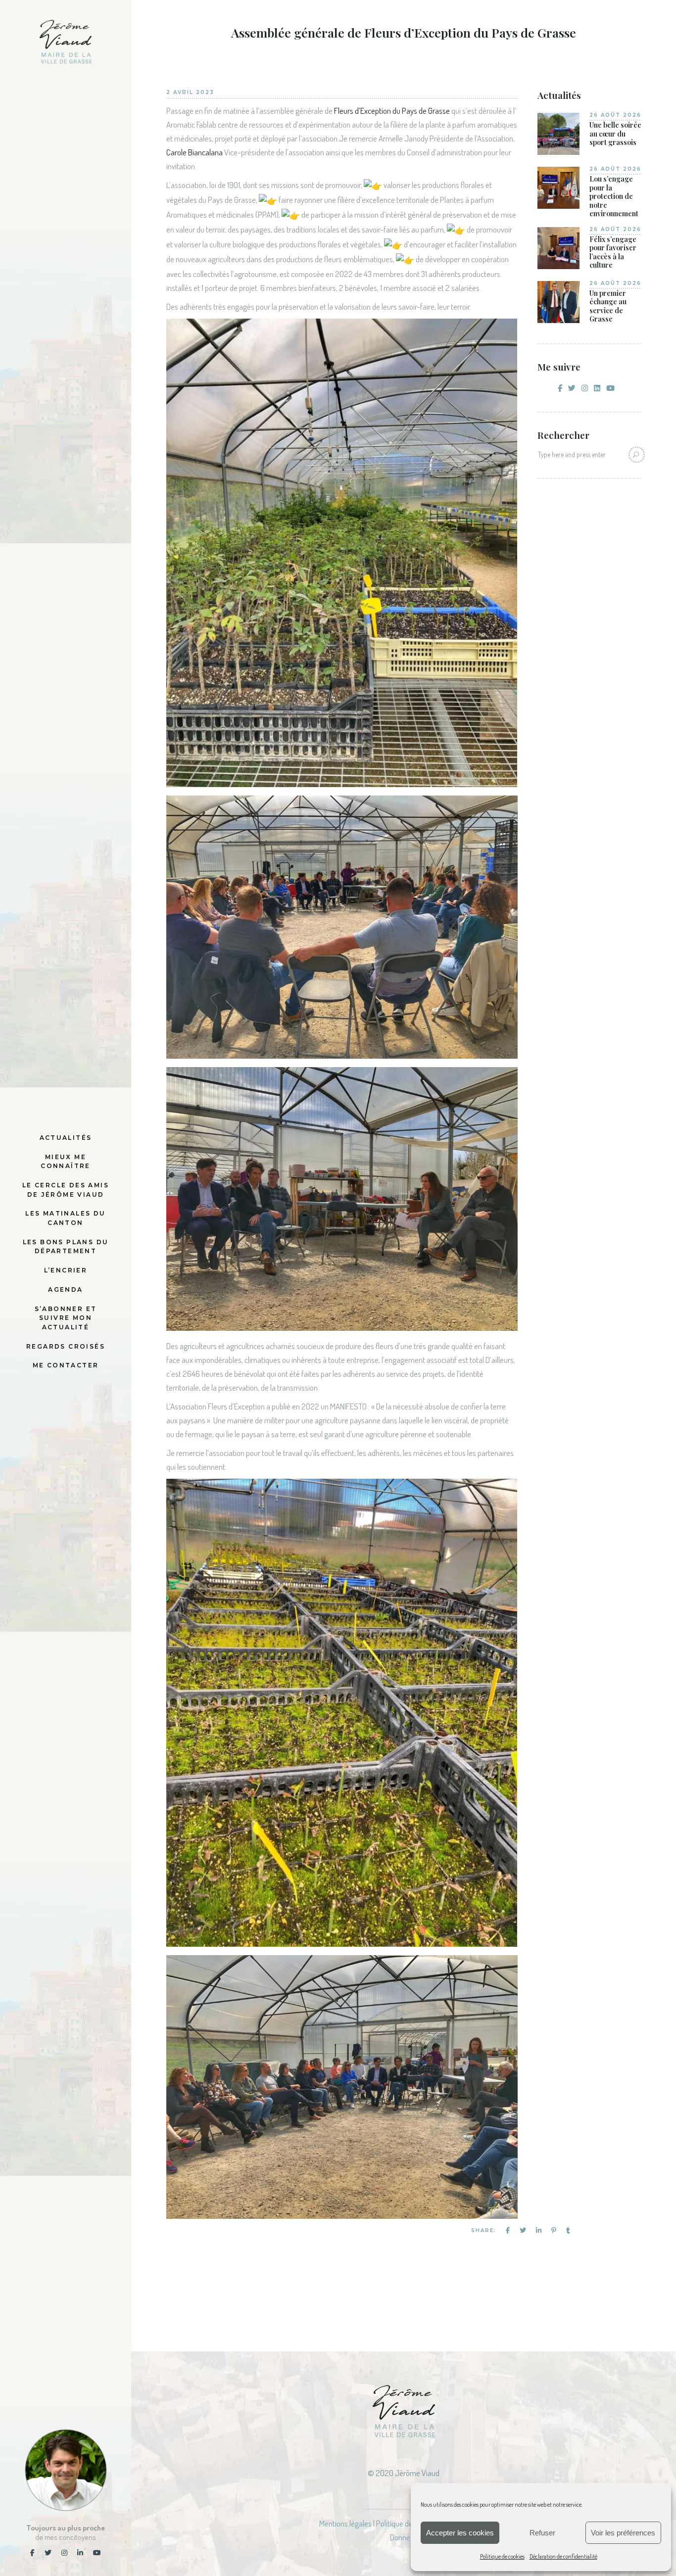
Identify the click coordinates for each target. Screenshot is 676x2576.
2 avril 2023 (190, 92)
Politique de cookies (502, 2556)
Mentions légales (345, 2523)
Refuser (542, 2533)
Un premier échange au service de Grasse (608, 306)
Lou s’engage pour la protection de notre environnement (614, 196)
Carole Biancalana (194, 152)
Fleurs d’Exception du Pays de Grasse (392, 111)
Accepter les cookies (460, 2533)
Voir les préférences (623, 2533)
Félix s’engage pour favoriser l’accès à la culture (613, 252)
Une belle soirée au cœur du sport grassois (615, 134)
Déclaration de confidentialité (563, 2556)
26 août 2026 (615, 115)
